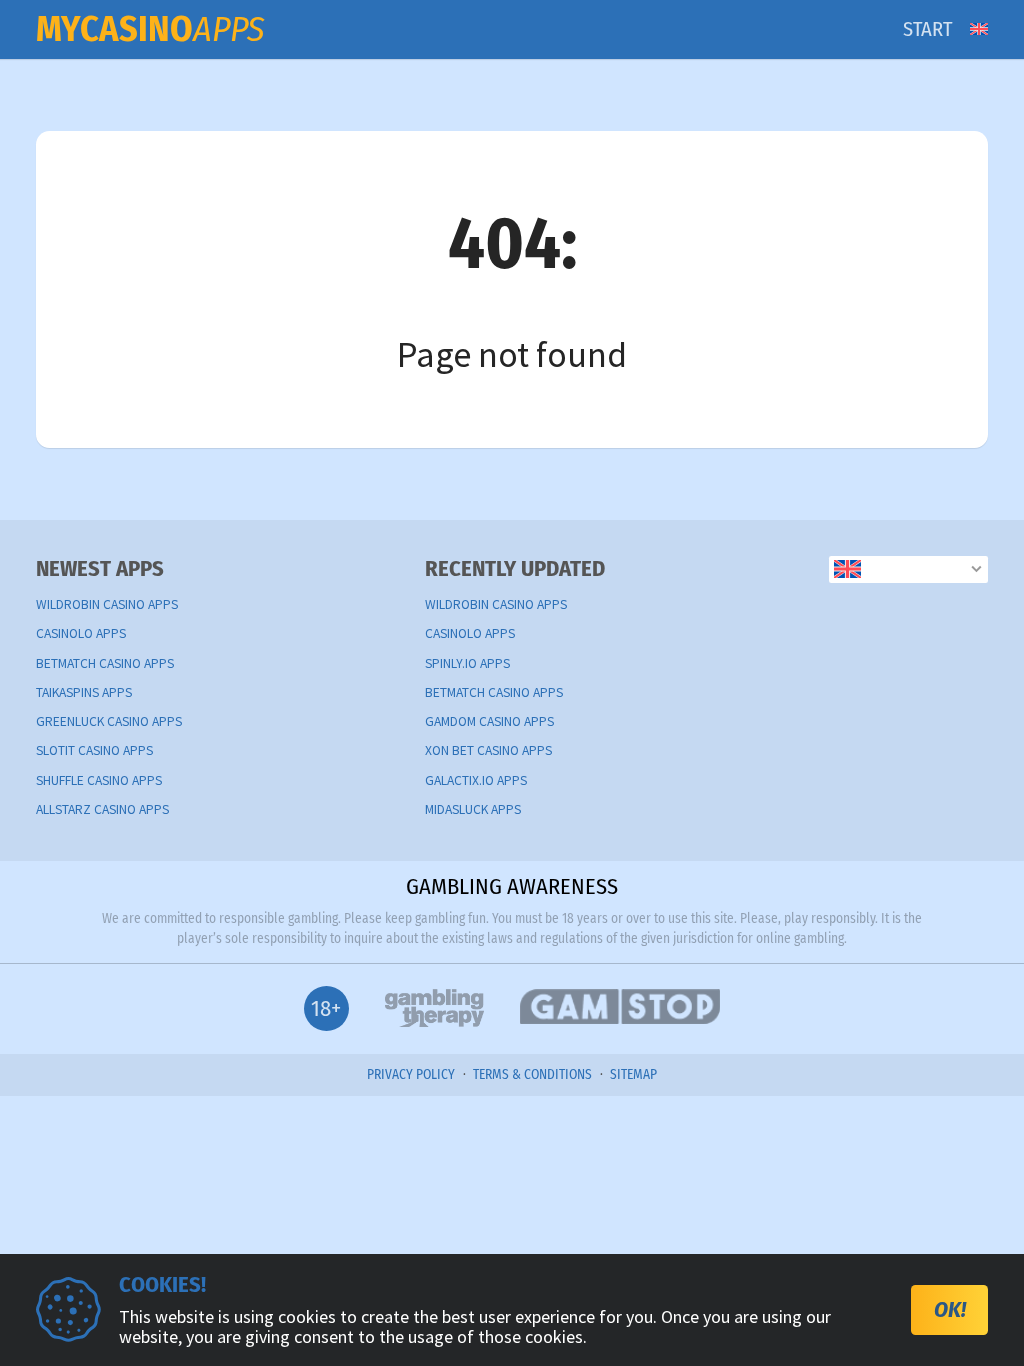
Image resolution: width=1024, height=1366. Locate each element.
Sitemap (633, 1074)
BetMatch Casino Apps (105, 663)
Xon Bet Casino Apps (488, 750)
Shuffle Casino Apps (99, 780)
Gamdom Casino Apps (489, 721)
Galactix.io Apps (476, 780)
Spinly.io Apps (467, 663)
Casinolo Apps (81, 633)
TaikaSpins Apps (84, 692)
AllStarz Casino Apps (102, 809)
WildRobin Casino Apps (107, 604)
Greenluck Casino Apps (109, 721)
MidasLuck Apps (473, 809)
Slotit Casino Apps (94, 750)
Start (927, 29)
